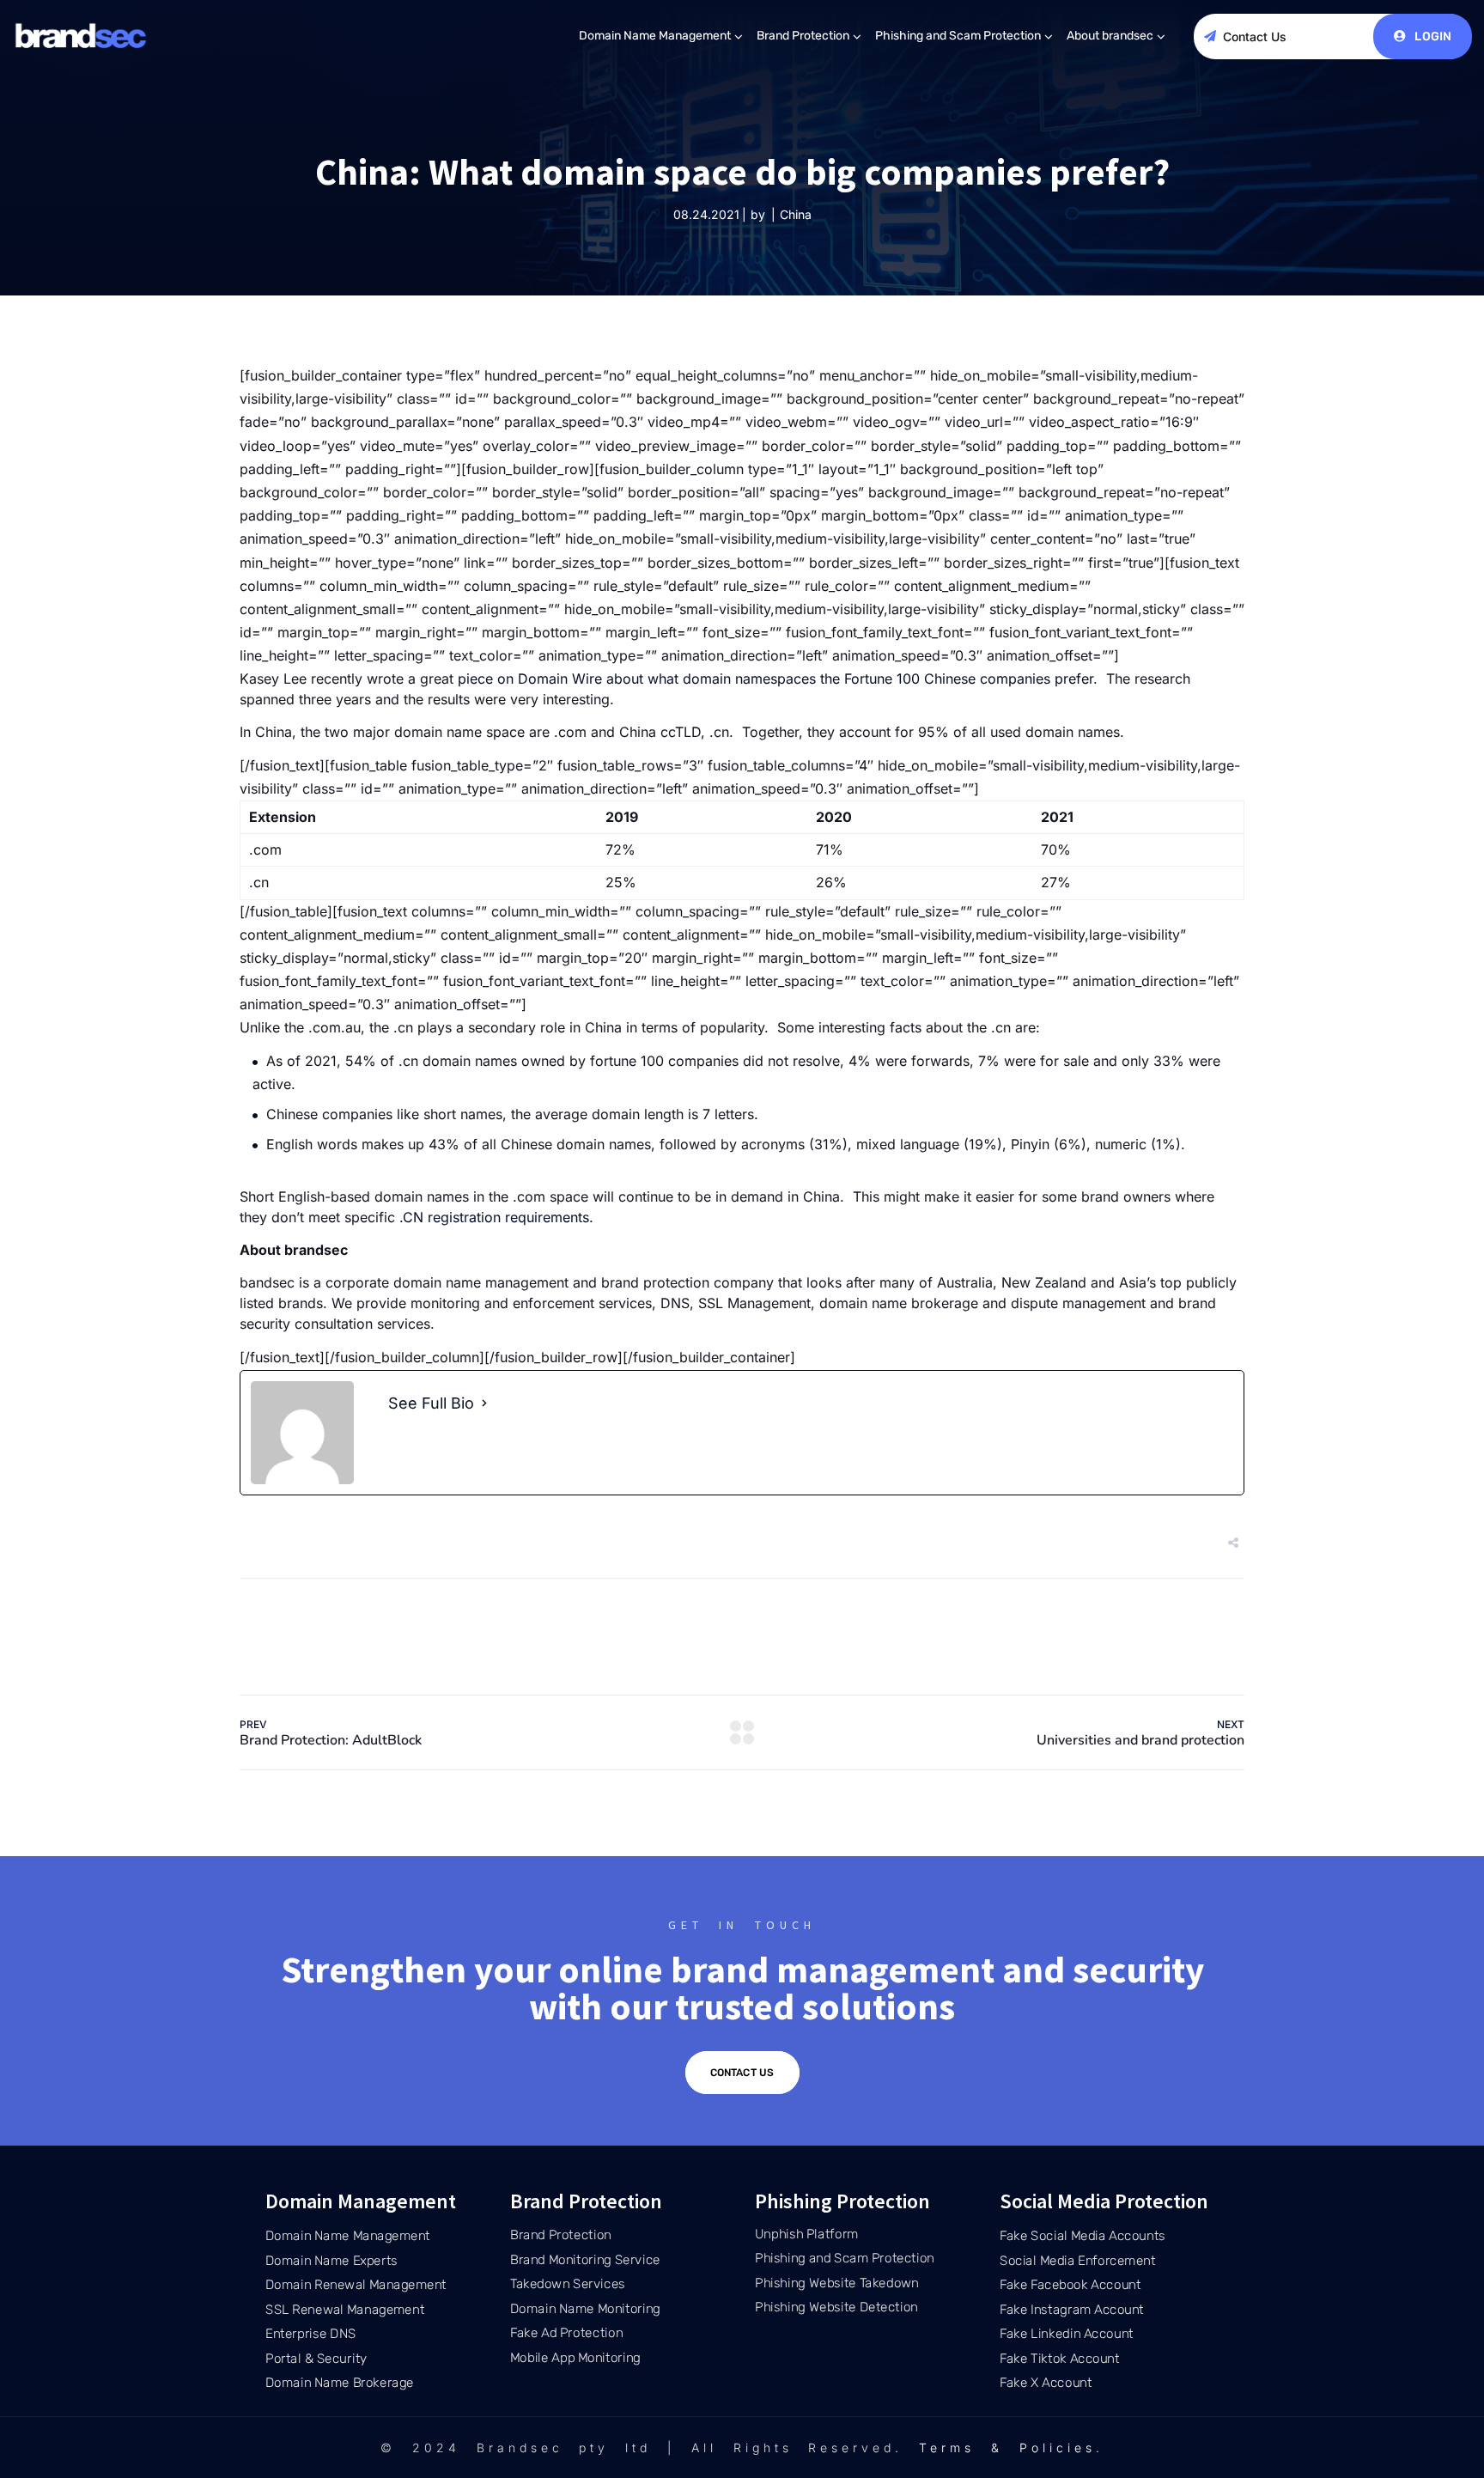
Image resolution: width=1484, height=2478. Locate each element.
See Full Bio (431, 1403)
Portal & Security (316, 2358)
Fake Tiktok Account (1060, 2358)
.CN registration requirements (494, 1217)
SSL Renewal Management (345, 2309)
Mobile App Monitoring (575, 2358)
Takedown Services (568, 2284)
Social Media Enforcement (1077, 2260)
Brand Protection (803, 36)
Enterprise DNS (310, 2334)
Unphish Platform (807, 2234)
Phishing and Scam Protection (958, 36)
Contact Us (1255, 37)
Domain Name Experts (331, 2260)
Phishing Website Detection (836, 2307)
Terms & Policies (1007, 2448)
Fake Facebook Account (1070, 2285)
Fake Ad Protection (566, 2333)
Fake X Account (1046, 2383)
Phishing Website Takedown (837, 2283)
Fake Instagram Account (1072, 2309)
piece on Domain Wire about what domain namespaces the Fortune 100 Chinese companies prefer (775, 679)
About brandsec (1110, 36)
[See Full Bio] (484, 1403)
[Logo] (82, 36)
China (796, 214)
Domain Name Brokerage (340, 2383)
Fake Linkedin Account (1067, 2334)
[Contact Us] (1210, 36)
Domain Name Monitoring (585, 2309)
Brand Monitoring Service (585, 2260)
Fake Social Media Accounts (1083, 2236)
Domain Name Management (655, 36)
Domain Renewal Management (356, 2285)
